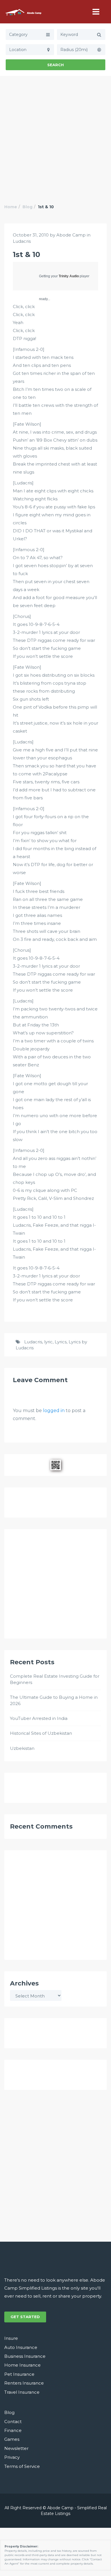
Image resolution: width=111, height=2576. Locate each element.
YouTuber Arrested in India (39, 1718)
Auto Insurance (21, 2347)
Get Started (25, 2317)
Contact (13, 2422)
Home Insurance (22, 2365)
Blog (27, 207)
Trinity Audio (69, 276)
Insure (11, 2338)
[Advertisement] (55, 134)
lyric (48, 1342)
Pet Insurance (19, 2374)
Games (12, 2439)
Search (55, 65)
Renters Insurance (24, 2383)
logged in (54, 1411)
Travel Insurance (22, 2392)
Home (11, 207)
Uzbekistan (22, 1748)
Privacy (12, 2457)
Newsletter (16, 2448)
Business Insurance (25, 2356)
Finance (13, 2430)
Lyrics (61, 1342)
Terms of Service (22, 2466)
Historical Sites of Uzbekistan (41, 1733)
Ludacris (22, 241)
